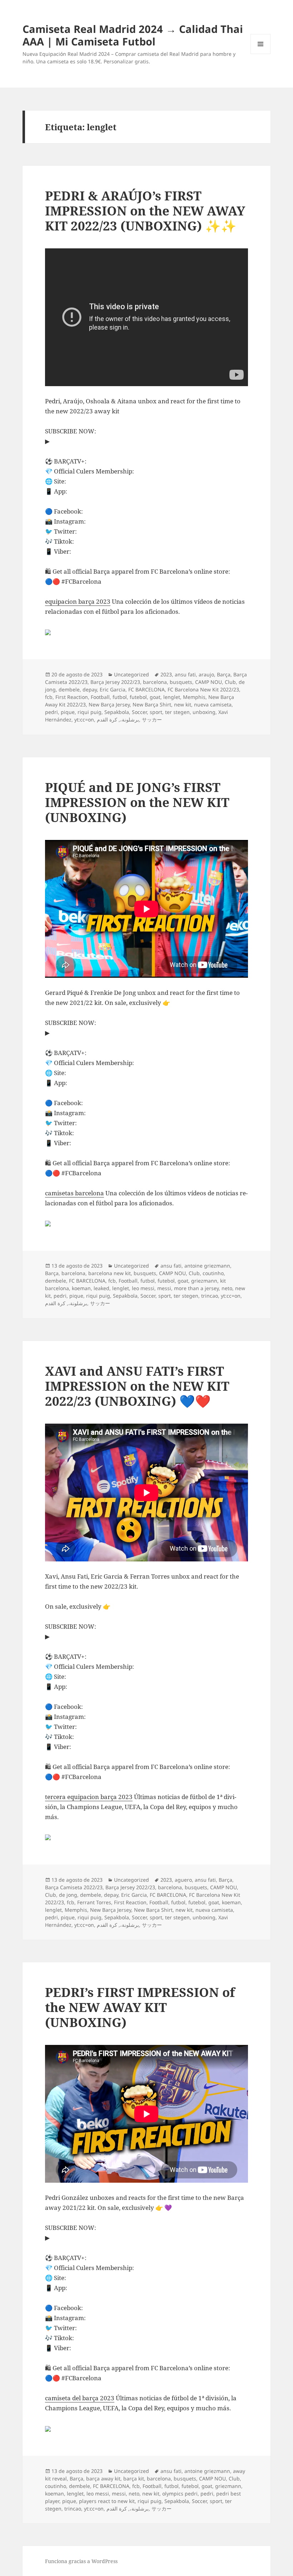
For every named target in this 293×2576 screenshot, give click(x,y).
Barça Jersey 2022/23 (115, 682)
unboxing (204, 712)
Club (230, 682)
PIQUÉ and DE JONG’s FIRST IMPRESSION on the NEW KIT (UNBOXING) (137, 802)
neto (227, 1288)
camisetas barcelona (75, 1193)
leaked (101, 1288)
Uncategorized (131, 674)
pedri (51, 712)
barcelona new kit (110, 1273)
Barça (224, 674)
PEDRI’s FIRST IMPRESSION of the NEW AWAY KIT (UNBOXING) (140, 2007)
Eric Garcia (113, 689)
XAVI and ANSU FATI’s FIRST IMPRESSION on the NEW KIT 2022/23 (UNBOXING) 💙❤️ (137, 1386)
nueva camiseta (213, 704)
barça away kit (103, 2478)
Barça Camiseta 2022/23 (74, 1887)
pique (68, 712)
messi (164, 1288)
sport (156, 712)
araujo (206, 674)
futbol (120, 697)
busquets (181, 682)
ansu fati (185, 674)
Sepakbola (117, 712)
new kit (183, 704)
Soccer (139, 712)
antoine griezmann (207, 1266)
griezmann (204, 1281)
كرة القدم (107, 720)
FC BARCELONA (146, 689)
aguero (183, 1880)
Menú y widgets (261, 54)
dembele (69, 689)
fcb (49, 697)
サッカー (152, 720)
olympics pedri (180, 2494)
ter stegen (177, 712)
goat (155, 697)
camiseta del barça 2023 (80, 2398)
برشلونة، (130, 720)
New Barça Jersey (109, 704)
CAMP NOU (208, 682)
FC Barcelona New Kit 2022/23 (203, 689)
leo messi (143, 1288)
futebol (138, 697)
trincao (210, 1296)
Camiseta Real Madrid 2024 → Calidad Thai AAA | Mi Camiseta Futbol (133, 35)
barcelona (155, 682)
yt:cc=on (84, 720)
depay (90, 689)
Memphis (194, 697)
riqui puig (90, 712)
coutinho (213, 1273)
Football (100, 697)
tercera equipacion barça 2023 (89, 1797)
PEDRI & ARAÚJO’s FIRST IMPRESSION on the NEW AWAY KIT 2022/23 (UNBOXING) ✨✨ (145, 211)
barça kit (134, 2478)
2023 (166, 674)
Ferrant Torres (94, 1902)
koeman (81, 1288)
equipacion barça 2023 (78, 601)
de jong (68, 1895)
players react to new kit (107, 2501)
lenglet (172, 697)
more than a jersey (196, 1288)
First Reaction (72, 697)
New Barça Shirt (152, 704)
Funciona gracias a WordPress (81, 2561)
